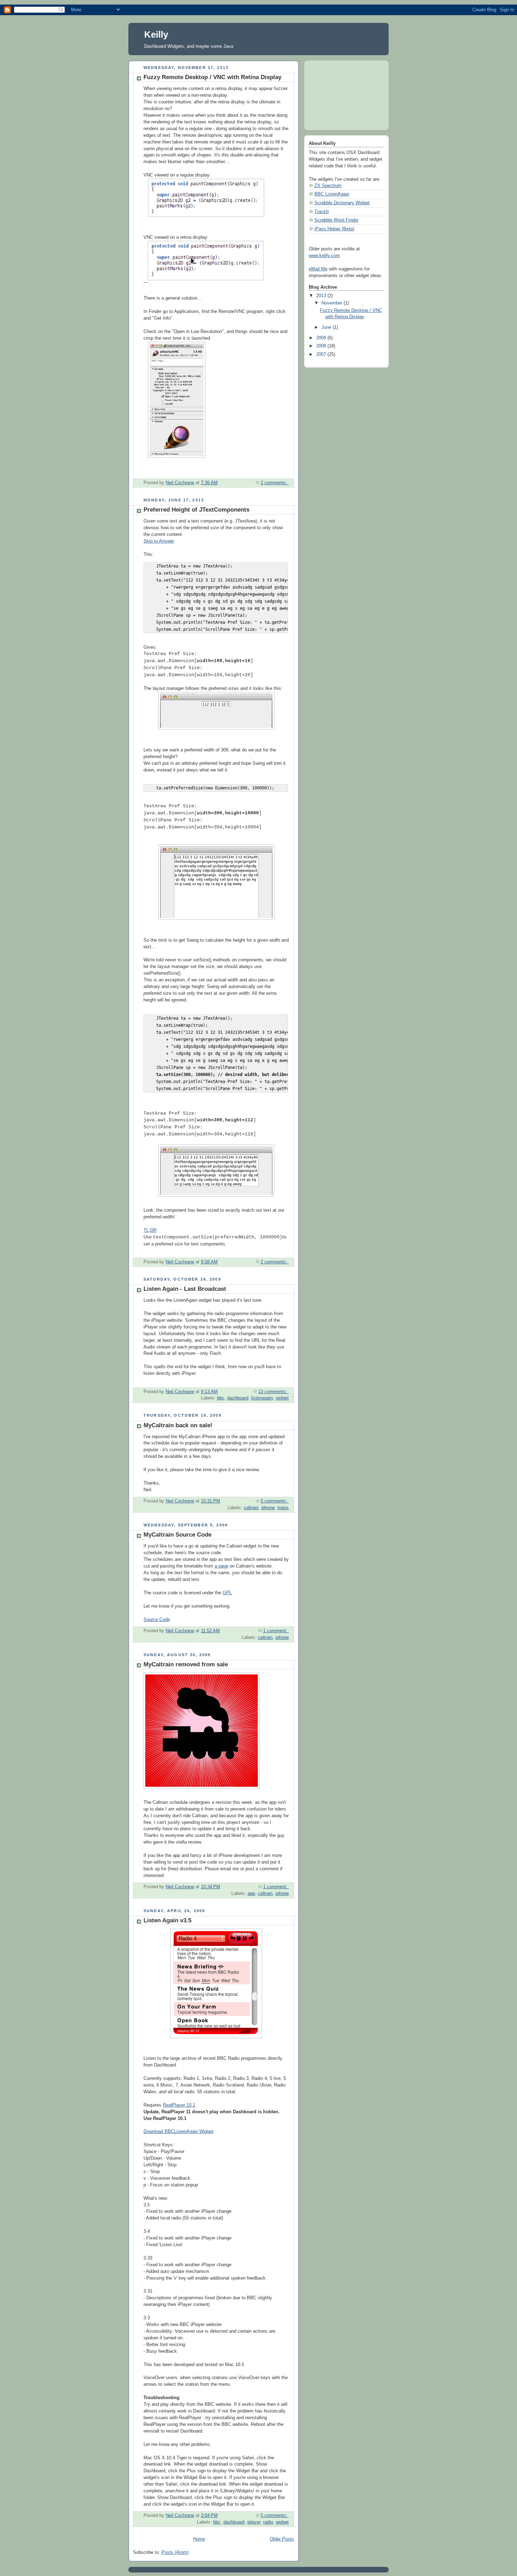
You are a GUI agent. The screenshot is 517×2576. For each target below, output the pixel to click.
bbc (221, 1398)
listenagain (262, 1398)
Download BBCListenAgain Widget (178, 2132)
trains (283, 1508)
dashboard (238, 1398)
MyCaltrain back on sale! (178, 1425)
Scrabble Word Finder (336, 220)
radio (268, 2522)
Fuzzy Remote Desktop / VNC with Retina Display (212, 77)
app (251, 1893)
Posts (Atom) (175, 2552)
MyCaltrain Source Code (177, 1535)
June (327, 327)
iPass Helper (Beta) (334, 229)
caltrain (251, 1508)
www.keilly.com (324, 256)
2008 (322, 346)
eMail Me (318, 269)
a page (221, 1566)
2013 (322, 296)
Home (199, 2539)
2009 (322, 338)
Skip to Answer (159, 541)
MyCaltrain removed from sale (186, 1664)
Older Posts (282, 2539)
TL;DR (150, 1230)
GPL (227, 1593)
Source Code (157, 1620)
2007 (322, 354)
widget (282, 1398)
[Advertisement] (340, 92)
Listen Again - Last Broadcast (185, 1289)
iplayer (254, 2522)
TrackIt (322, 212)
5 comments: (275, 1501)
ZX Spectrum (328, 186)
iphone (268, 1508)
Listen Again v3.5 (167, 1920)
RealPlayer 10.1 (179, 2105)
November (333, 303)
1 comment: (276, 1631)
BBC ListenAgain (332, 194)
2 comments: (275, 483)
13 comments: (273, 1392)
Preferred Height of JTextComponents (196, 510)
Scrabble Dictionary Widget (342, 203)
